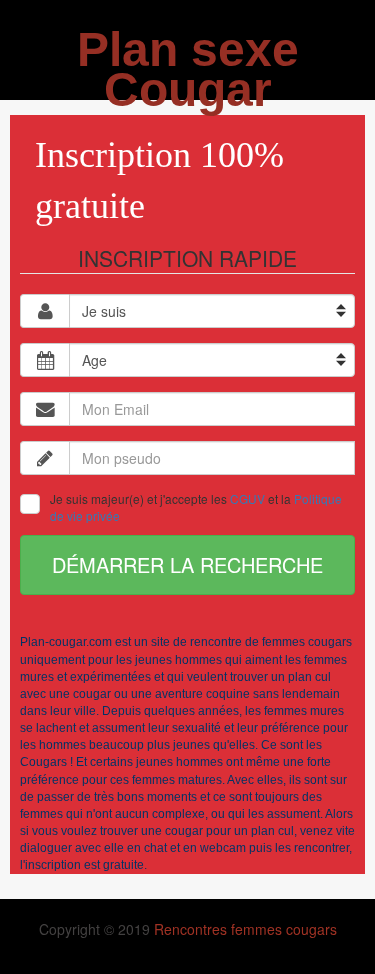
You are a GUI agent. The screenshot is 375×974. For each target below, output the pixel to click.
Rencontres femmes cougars (245, 929)
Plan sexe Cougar (188, 69)
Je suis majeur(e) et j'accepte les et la (196, 507)
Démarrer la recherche (187, 564)
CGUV (247, 498)
